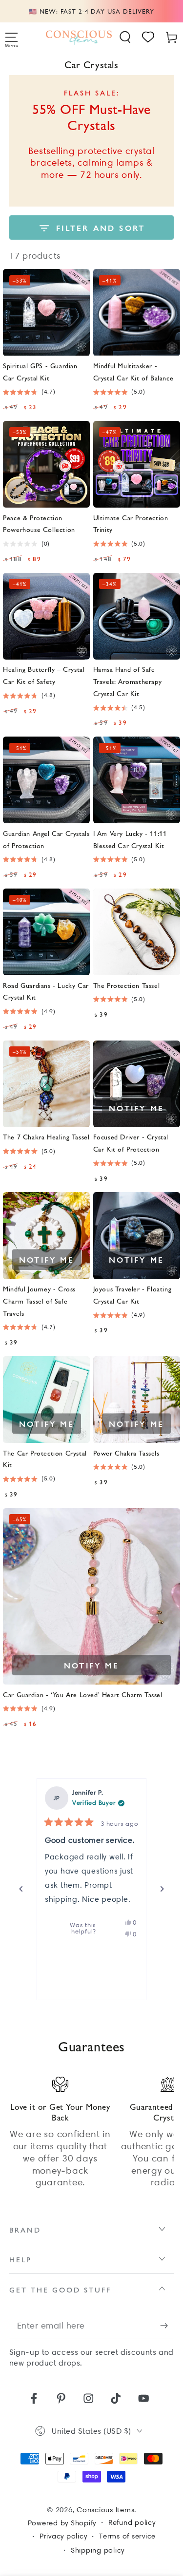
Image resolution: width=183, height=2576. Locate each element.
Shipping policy (98, 2550)
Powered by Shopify (62, 2523)
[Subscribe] (167, 2326)
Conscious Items (105, 2510)
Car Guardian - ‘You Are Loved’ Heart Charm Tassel (82, 1694)
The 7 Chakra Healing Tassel (46, 1136)
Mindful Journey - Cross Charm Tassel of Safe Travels (39, 1301)
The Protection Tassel (127, 985)
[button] (125, 37)
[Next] (162, 1889)
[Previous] (21, 1889)
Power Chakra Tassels (126, 1453)
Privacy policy (63, 2536)
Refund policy (132, 2522)
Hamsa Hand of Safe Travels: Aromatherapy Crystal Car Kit (128, 681)
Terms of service (127, 2536)
